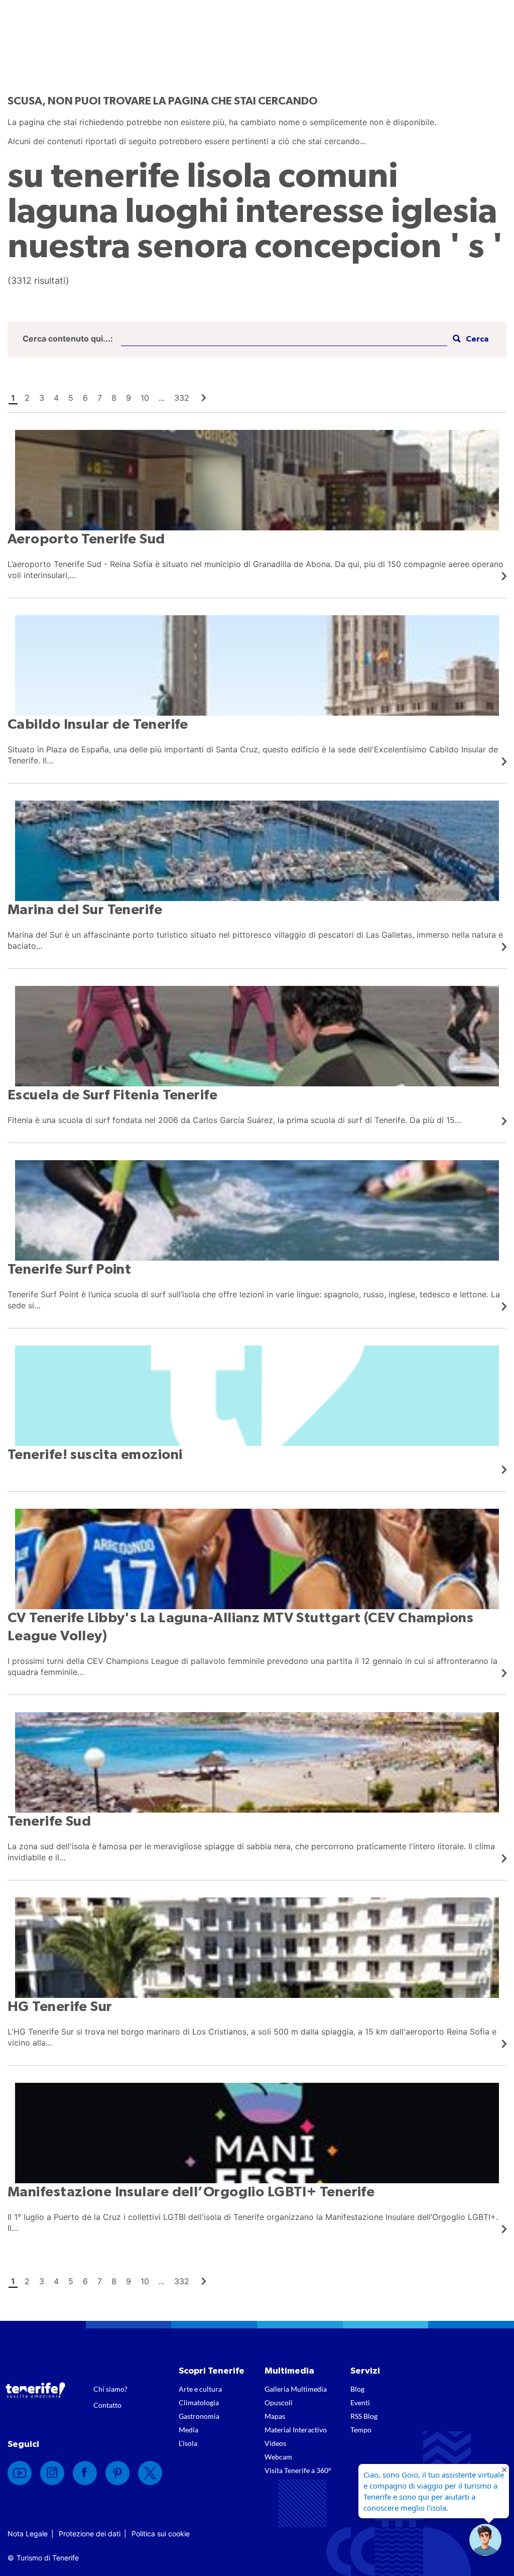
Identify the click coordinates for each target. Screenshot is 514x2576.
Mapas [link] (275, 2416)
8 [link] (114, 398)
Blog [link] (357, 2389)
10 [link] (145, 398)
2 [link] (27, 398)
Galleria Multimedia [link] (296, 2389)
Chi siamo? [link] (110, 2389)
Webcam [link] (278, 2457)
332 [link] (182, 398)
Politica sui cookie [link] (161, 2534)
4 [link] (56, 398)
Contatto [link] (107, 2405)
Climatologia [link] (199, 2402)
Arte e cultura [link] (200, 2389)
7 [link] (100, 398)
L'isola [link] (188, 2443)
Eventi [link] (360, 2402)
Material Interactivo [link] (296, 2430)
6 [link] (85, 398)
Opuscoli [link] (279, 2402)
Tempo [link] (361, 2430)
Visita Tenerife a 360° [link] (298, 2470)
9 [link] (128, 398)
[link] (204, 398)
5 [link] (71, 398)
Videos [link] (275, 2443)
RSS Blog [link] (364, 2416)
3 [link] (42, 398)
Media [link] (188, 2430)
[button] (469, 339)
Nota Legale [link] (28, 2534)
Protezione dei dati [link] (90, 2534)
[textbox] (284, 339)
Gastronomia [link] (199, 2416)
